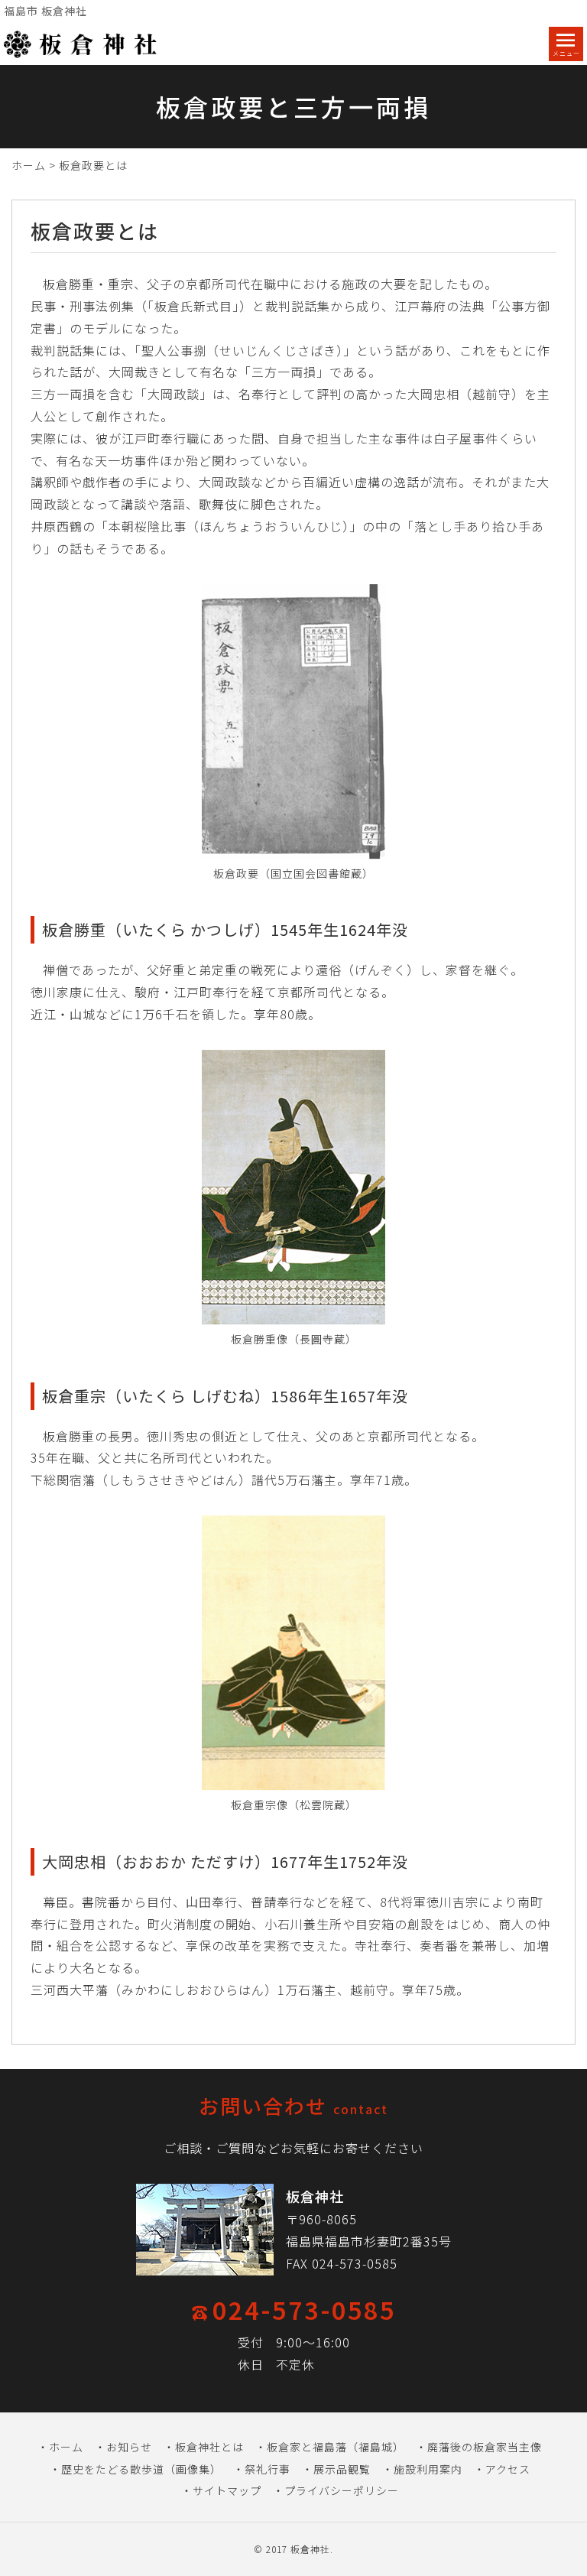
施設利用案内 (428, 2469)
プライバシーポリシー (342, 2490)
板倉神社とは (209, 2447)
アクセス (508, 2469)
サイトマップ (227, 2490)
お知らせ (129, 2447)
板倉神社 (310, 2549)
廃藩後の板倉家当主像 (485, 2447)
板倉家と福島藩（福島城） (336, 2447)
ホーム (29, 165)
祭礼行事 (268, 2469)
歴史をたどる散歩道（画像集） (141, 2469)
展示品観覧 (342, 2469)
